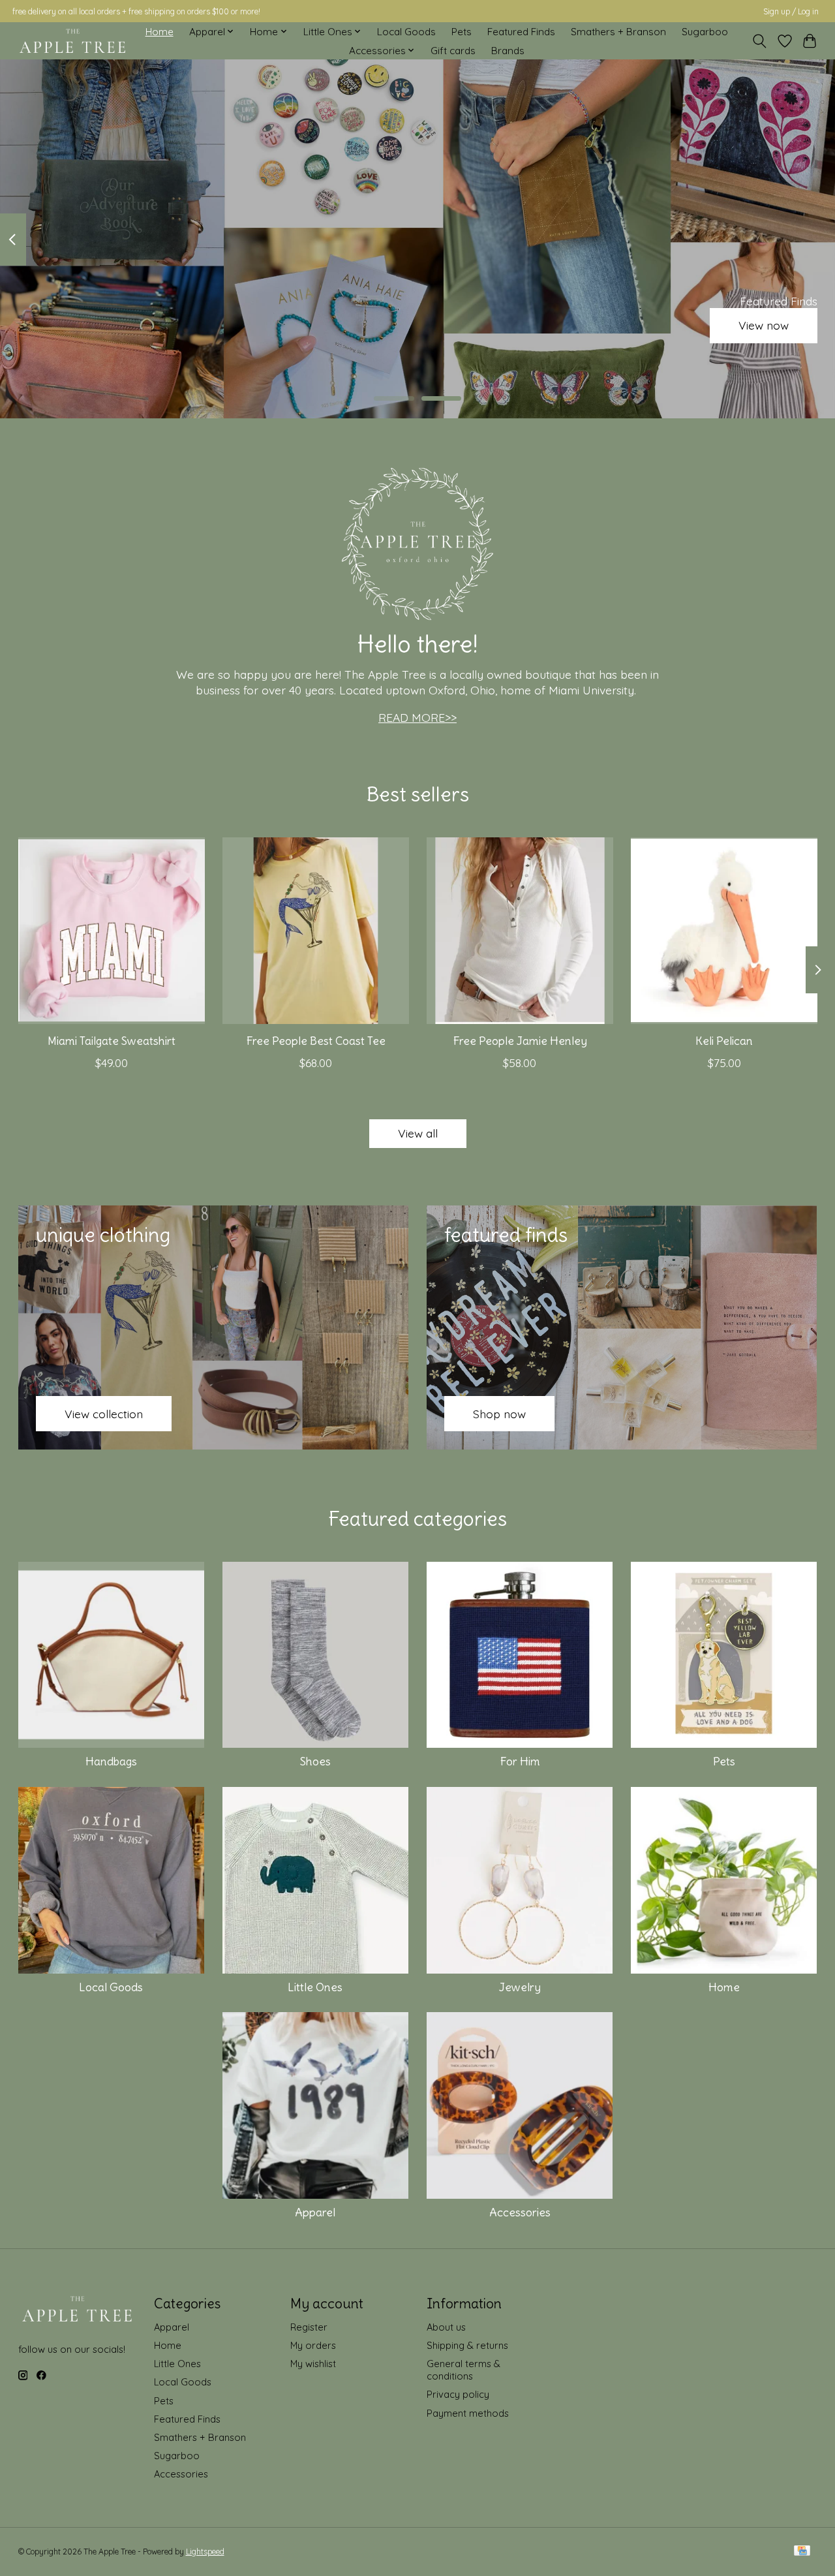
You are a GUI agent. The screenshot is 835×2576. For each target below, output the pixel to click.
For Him (520, 1761)
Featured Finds (521, 32)
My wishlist (313, 2364)
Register (309, 2327)
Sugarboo (705, 32)
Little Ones (315, 1987)
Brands (508, 51)
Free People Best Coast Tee (315, 1041)
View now (764, 326)
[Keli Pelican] (724, 931)
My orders (313, 2345)
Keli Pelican (724, 1041)
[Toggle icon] (759, 41)
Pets (462, 32)
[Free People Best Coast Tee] (316, 931)
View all (418, 1133)
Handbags (111, 1761)
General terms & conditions (463, 2370)
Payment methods (468, 2413)
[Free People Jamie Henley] (520, 931)
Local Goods (406, 32)
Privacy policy (458, 2394)
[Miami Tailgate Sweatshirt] (112, 931)
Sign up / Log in (791, 11)
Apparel (315, 2212)
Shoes (315, 1761)
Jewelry (520, 1987)
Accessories (520, 2212)
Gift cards (453, 51)
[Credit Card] (802, 2552)
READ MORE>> (417, 717)
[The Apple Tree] (73, 41)
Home (159, 32)
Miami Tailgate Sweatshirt (111, 1041)
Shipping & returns (467, 2345)
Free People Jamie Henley (519, 1041)
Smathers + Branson (618, 32)
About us (446, 2327)
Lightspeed (205, 2552)
